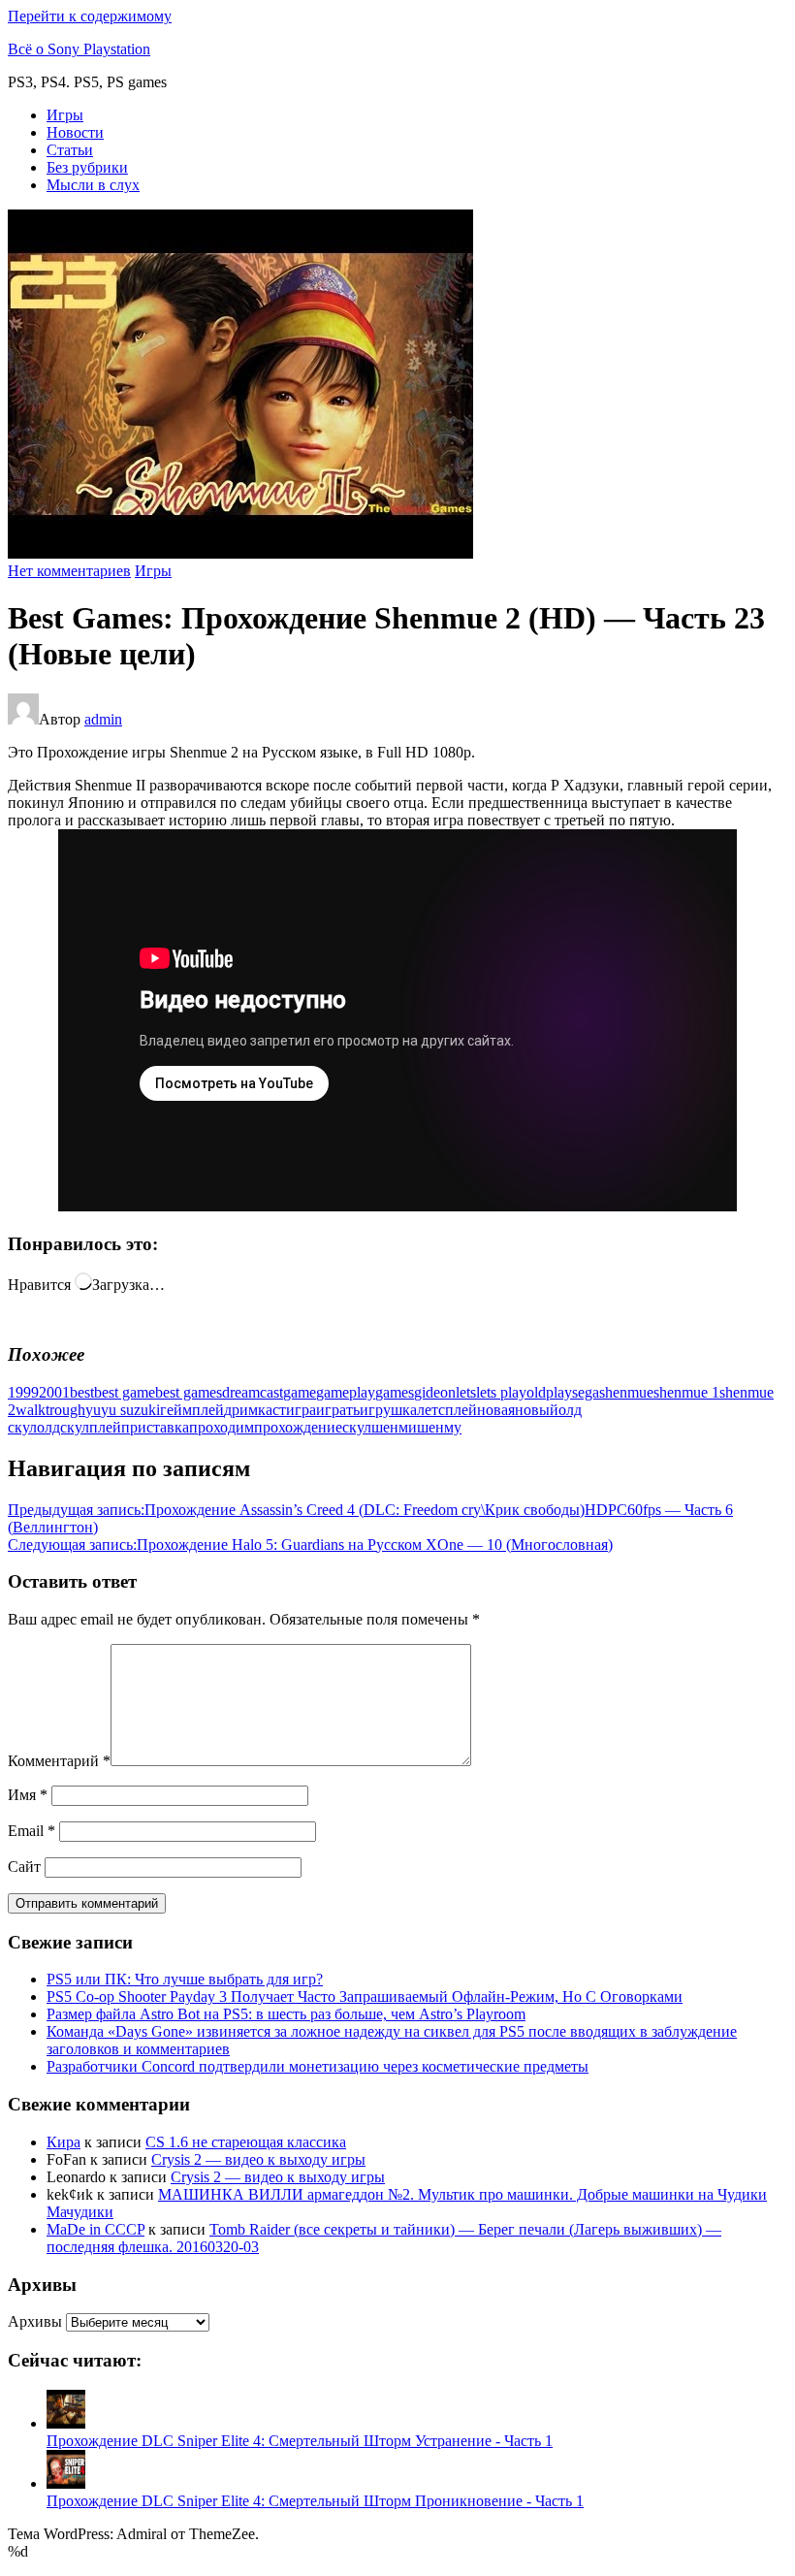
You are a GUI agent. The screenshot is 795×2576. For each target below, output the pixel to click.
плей (105, 1427)
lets (466, 1392)
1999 (23, 1392)
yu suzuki (130, 1410)
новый (537, 1410)
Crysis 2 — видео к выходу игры (258, 2159)
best (82, 1392)
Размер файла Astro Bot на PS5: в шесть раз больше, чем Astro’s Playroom (286, 2014)
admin (103, 719)
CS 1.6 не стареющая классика (246, 2142)
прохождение (298, 1427)
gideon (435, 1392)
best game (125, 1392)
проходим (222, 1427)
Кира (64, 2142)
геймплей (192, 1410)
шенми (394, 1427)
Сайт (24, 1867)
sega (586, 1392)
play (559, 1392)
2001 (54, 1392)
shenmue (626, 1392)
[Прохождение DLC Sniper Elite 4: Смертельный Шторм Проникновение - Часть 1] (66, 2483)
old (536, 1392)
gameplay (346, 1392)
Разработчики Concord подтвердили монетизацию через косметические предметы (318, 2066)
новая (496, 1410)
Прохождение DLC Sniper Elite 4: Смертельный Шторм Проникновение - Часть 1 (315, 2501)
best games (189, 1392)
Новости (75, 132)
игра (301, 1410)
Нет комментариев (69, 571)
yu (93, 1410)
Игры (65, 115)
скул (357, 1427)
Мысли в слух (93, 185)
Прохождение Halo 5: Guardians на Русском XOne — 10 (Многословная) (310, 1545)
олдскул (63, 1427)
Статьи (70, 150)
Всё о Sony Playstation (79, 49)
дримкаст (255, 1410)
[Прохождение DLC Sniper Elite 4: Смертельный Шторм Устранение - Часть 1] (66, 2423)
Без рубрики (87, 167)
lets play (501, 1392)
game (300, 1392)
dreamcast (253, 1392)
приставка (155, 1427)
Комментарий (59, 1761)
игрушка (388, 1410)
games (395, 1392)
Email (32, 1831)
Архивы (35, 2321)
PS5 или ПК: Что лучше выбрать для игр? (185, 1979)
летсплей (447, 1410)
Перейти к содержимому (90, 16)
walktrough (50, 1410)
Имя (28, 1795)
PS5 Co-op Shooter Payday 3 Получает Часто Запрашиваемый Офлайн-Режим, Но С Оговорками (365, 1996)
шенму (439, 1427)
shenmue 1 (686, 1392)
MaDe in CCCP (95, 2229)
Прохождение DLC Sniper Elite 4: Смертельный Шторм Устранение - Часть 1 (300, 2441)
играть (338, 1410)
